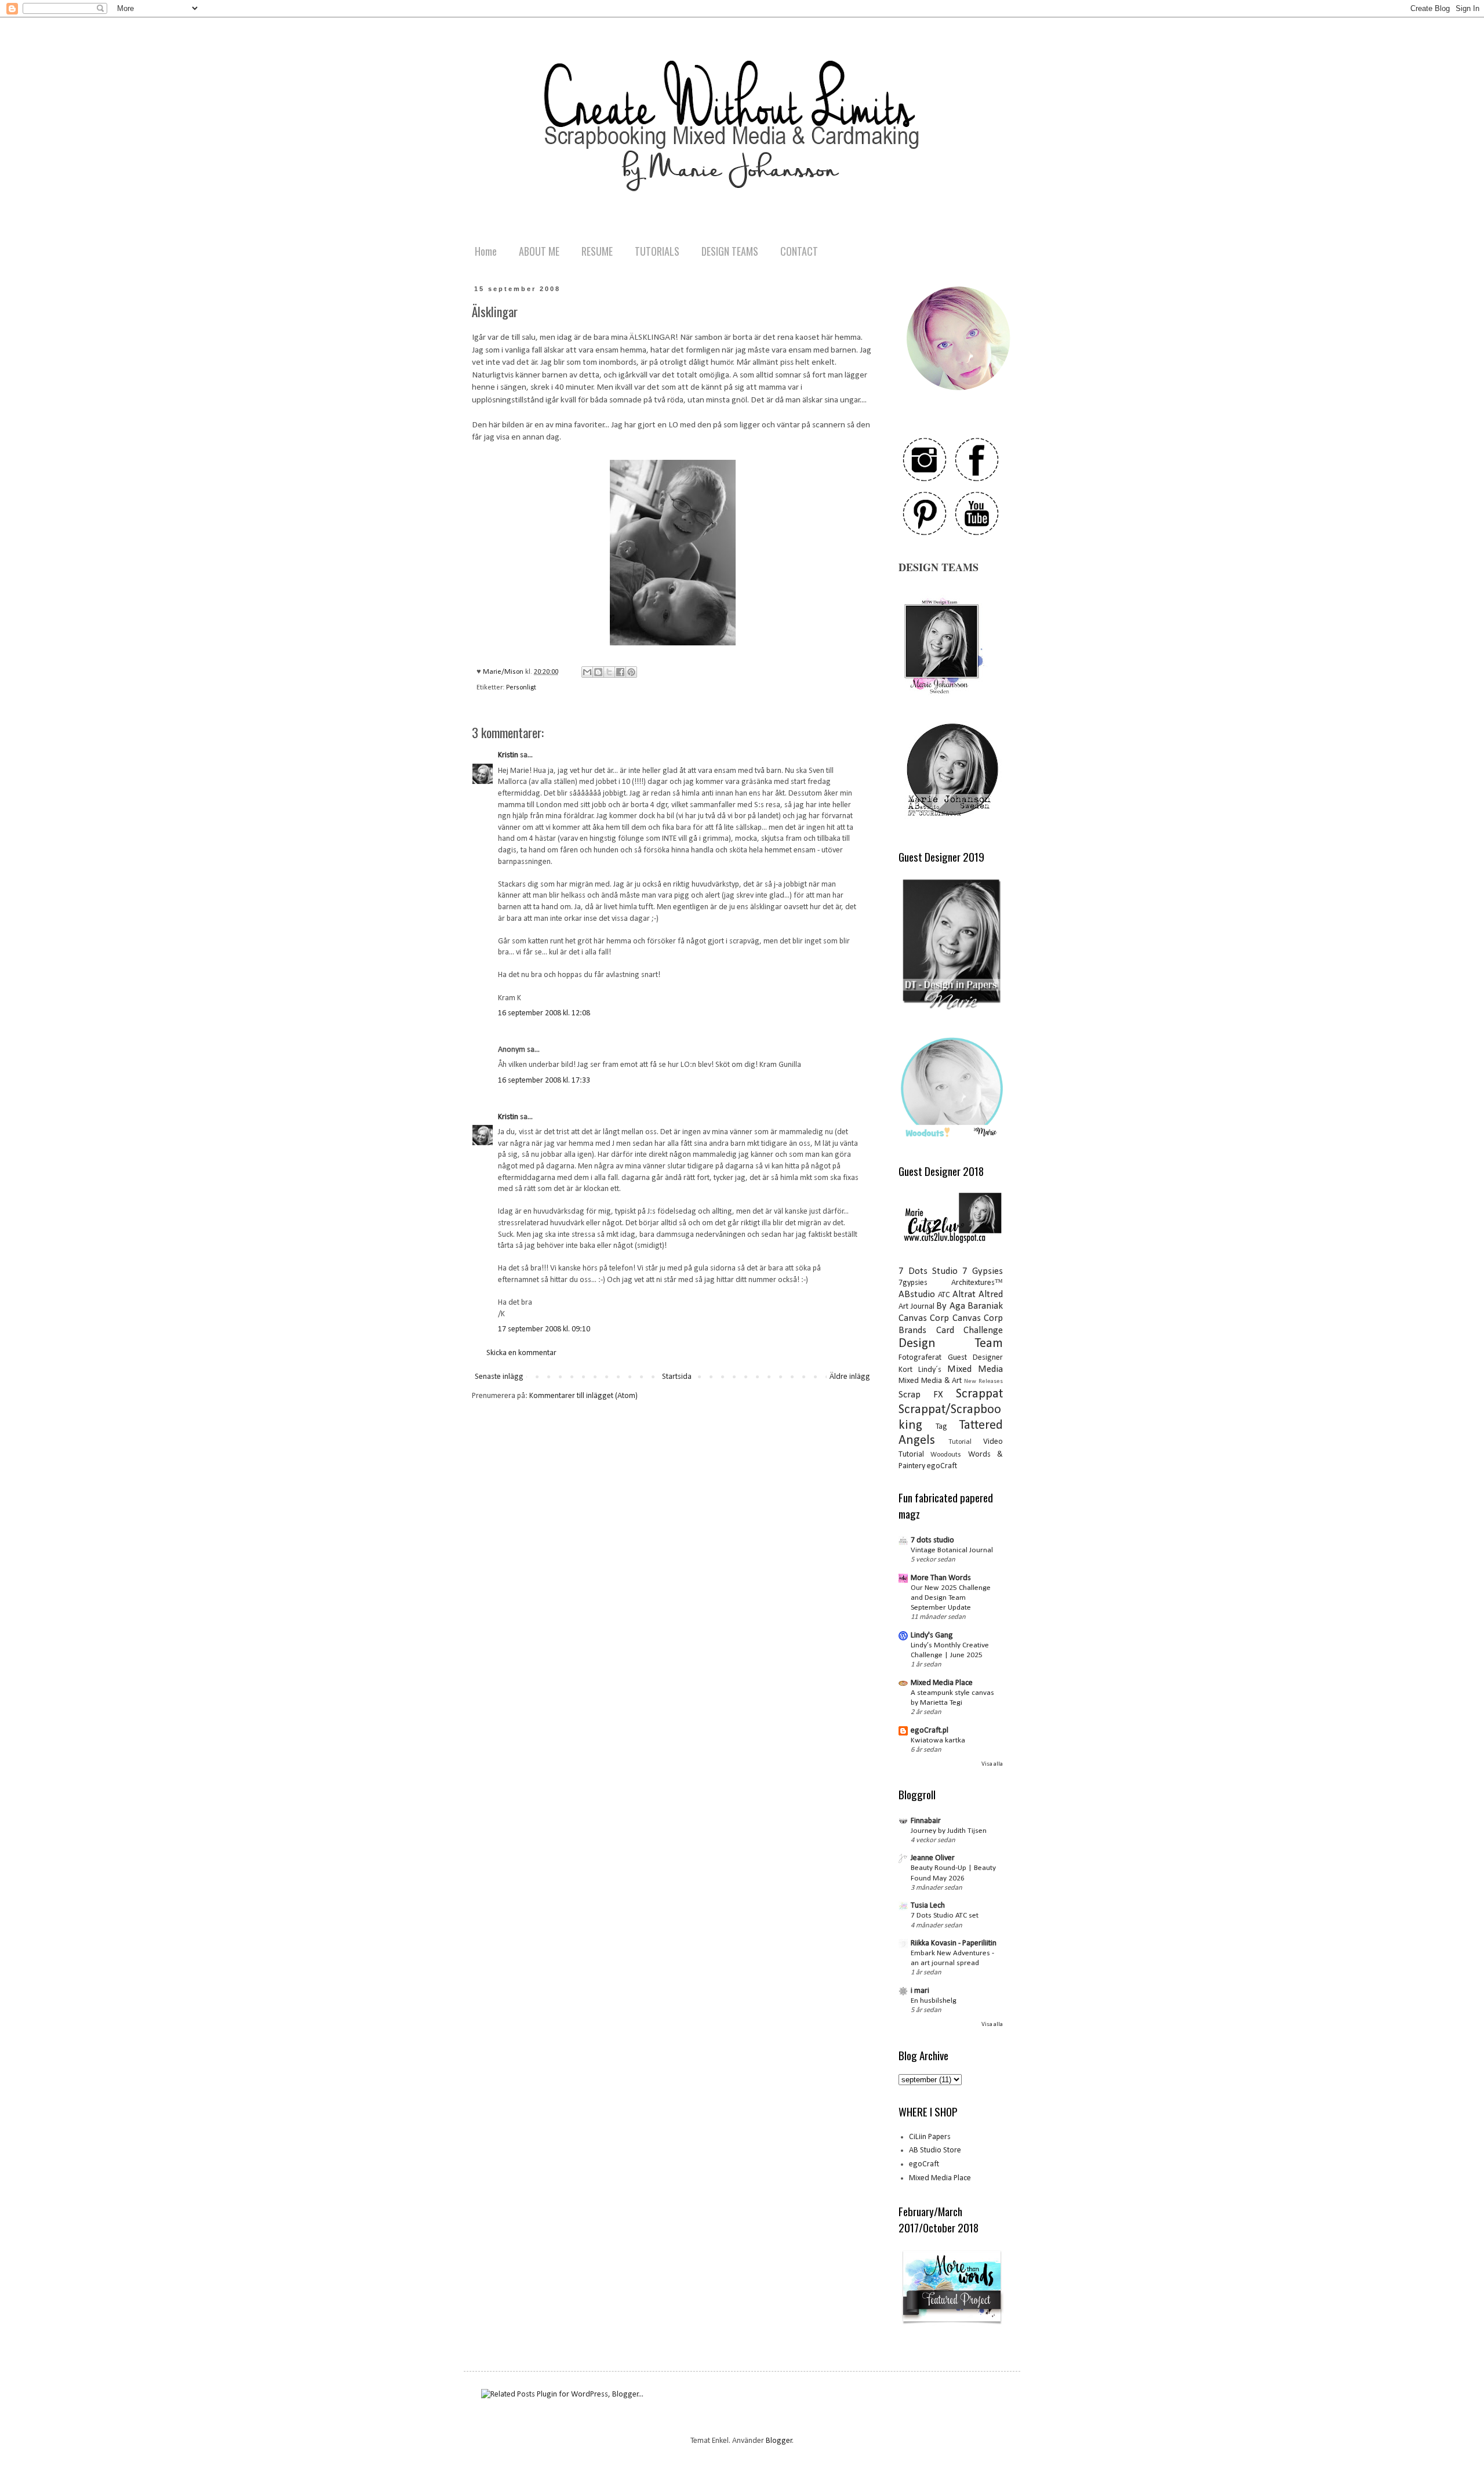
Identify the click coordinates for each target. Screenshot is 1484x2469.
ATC (944, 1295)
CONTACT (799, 251)
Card (945, 1330)
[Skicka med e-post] (587, 672)
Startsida (677, 1377)
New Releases (983, 1381)
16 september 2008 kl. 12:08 (544, 1013)
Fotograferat (920, 1358)
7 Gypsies (983, 1271)
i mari (920, 1991)
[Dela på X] (609, 672)
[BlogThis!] (598, 672)
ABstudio (917, 1295)
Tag (941, 1427)
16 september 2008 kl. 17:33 (544, 1081)
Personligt (521, 688)
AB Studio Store (935, 2150)
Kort (905, 1370)
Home (486, 251)
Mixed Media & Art (930, 1381)
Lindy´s (930, 1370)
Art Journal (916, 1307)
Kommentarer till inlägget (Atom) (583, 1396)
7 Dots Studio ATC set (945, 1916)
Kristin (508, 755)
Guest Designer (976, 1358)
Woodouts (946, 1455)
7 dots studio (932, 1540)
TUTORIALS (657, 251)
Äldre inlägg (850, 1377)
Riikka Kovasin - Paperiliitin (954, 1943)
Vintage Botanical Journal (952, 1550)
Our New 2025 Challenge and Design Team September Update (951, 1598)
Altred (991, 1295)
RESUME (597, 251)
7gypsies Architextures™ (951, 1283)
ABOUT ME (539, 251)
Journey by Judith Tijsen (949, 1831)
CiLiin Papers (930, 2137)
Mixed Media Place (942, 1683)
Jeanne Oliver (933, 1858)
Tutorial (960, 1442)
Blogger (779, 2441)
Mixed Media (975, 1369)
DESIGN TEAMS (730, 251)
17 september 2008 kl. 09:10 (544, 1329)
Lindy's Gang (932, 1635)
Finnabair (926, 1821)
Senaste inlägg (499, 1377)
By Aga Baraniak (970, 1306)
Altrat (964, 1295)
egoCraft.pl (930, 1731)
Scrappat (979, 1394)
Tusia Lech (928, 1906)
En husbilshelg (934, 2001)
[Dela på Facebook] (620, 672)
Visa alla (992, 1764)
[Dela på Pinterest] (631, 672)
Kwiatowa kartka (938, 1740)
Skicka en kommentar (521, 1353)
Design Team (951, 1344)
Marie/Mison (504, 672)
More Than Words (941, 1578)
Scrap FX (921, 1395)
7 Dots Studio (928, 1271)
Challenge (983, 1330)
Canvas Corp (924, 1318)
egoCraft (942, 1466)
